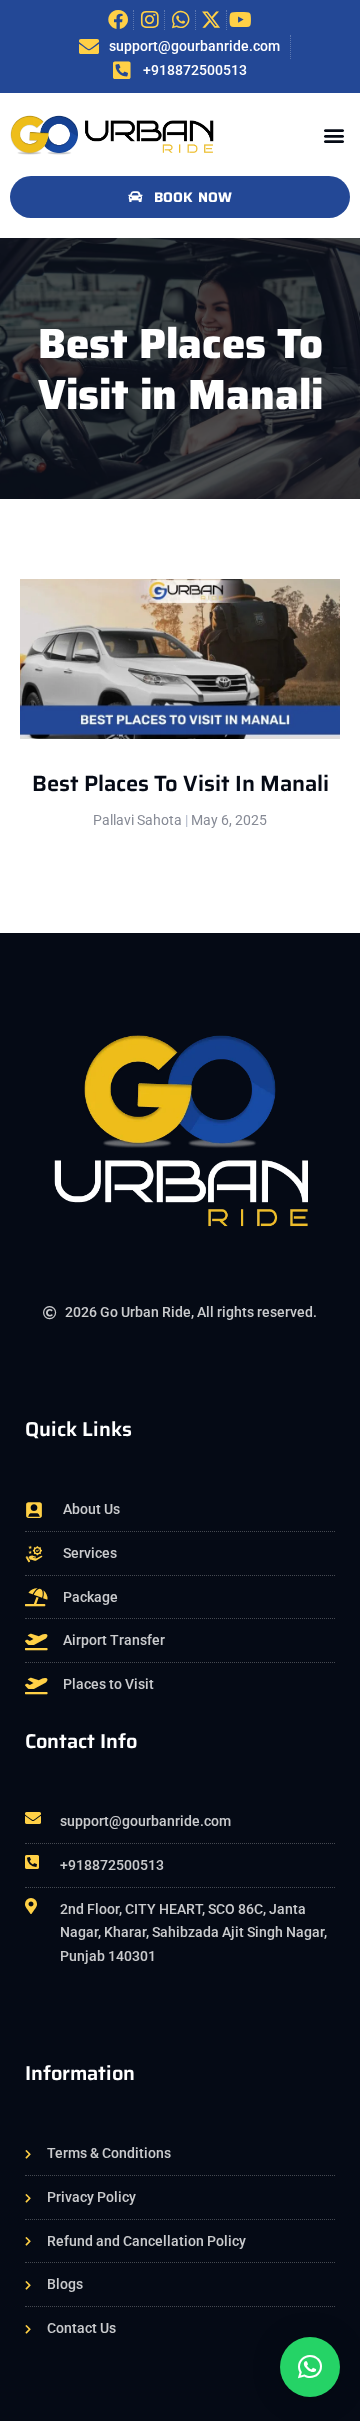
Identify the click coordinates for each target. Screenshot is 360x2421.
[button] (333, 134)
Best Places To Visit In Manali (180, 783)
